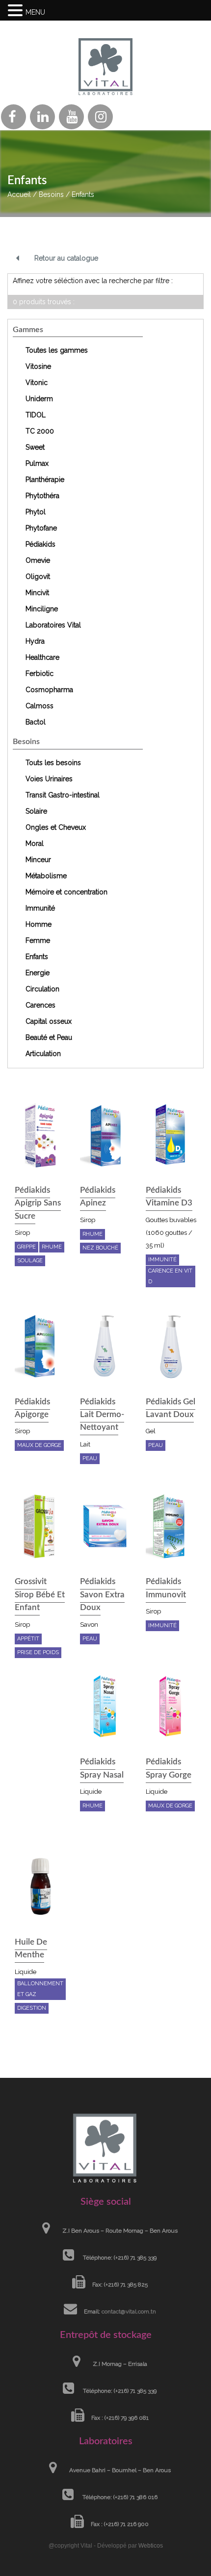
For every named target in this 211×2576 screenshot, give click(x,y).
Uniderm (39, 399)
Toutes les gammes (57, 350)
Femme (38, 940)
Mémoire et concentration (66, 892)
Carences (40, 1005)
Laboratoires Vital (53, 625)
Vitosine (38, 366)
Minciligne (42, 609)
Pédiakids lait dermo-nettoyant (102, 1415)
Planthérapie (45, 480)
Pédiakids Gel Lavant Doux (171, 1408)
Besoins (51, 194)
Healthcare (42, 657)
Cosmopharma (49, 690)
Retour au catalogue (66, 258)
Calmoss (40, 706)
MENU (35, 12)
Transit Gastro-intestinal (63, 795)
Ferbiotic (40, 674)
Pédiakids (40, 544)
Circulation (42, 989)
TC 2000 (40, 431)
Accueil (19, 194)
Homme (39, 924)
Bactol (36, 722)
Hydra (35, 641)
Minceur (38, 860)
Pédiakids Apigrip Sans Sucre (38, 1203)
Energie (38, 973)
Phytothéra (42, 496)
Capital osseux (49, 1021)
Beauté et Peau (49, 1037)
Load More (105, 2054)
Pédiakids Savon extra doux (102, 1594)
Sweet (35, 447)
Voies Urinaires (49, 779)
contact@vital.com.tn (129, 2311)
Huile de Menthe (31, 1948)
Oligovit (38, 577)
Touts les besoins (53, 763)
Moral (35, 843)
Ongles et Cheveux (56, 827)
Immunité (40, 908)
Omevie (38, 560)
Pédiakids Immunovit (166, 1588)
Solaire (36, 811)
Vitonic (37, 383)
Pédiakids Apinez (98, 1196)
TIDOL (36, 415)
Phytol (36, 512)
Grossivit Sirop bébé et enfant (40, 1594)
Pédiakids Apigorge (32, 1408)
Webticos (151, 2546)
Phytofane (41, 528)
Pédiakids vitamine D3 (169, 1196)
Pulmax (37, 463)
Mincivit (37, 593)
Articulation (43, 1054)
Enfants (37, 957)
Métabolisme (46, 876)
